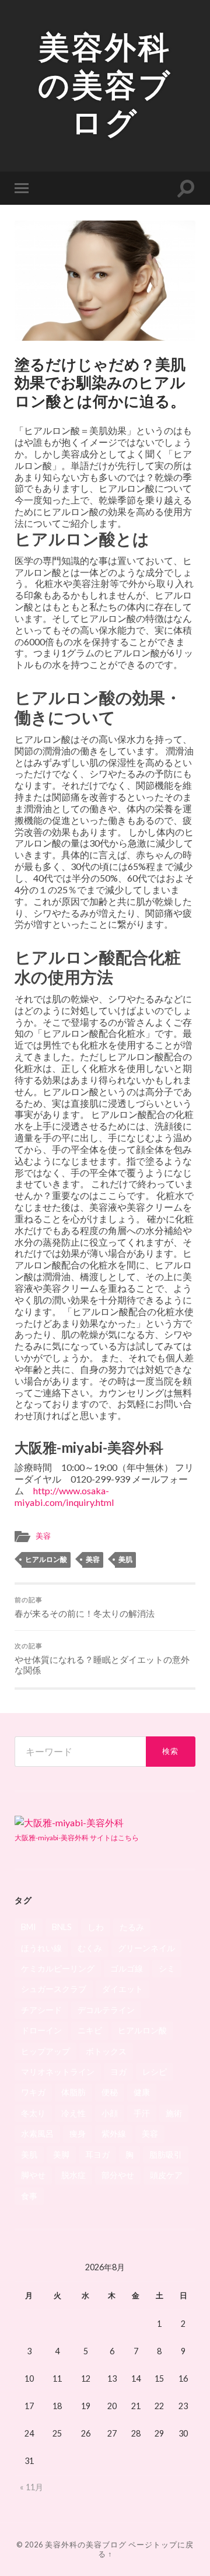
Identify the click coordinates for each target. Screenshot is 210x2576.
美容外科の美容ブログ (105, 85)
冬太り (33, 2113)
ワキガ (33, 2092)
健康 (142, 2092)
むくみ (90, 1948)
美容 (43, 1536)
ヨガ (118, 2072)
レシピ (155, 2072)
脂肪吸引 (166, 2154)
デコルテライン (106, 2010)
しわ (96, 1927)
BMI (29, 1927)
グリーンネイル (146, 1948)
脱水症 (73, 2175)
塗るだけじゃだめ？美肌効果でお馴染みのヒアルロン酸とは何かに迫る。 (100, 382)
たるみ (132, 1927)
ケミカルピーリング (58, 1968)
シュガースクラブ (54, 1989)
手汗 (142, 2113)
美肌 (125, 1559)
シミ (167, 1968)
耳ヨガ (97, 2154)
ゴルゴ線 (127, 1968)
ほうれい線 (41, 1948)
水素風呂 (37, 2133)
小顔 (110, 2113)
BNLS (62, 1927)
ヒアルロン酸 (46, 1559)
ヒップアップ (45, 2051)
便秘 (110, 2092)
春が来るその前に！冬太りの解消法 (85, 1607)
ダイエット (123, 1989)
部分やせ (118, 2175)
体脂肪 (73, 2092)
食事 (29, 2196)
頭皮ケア (166, 2175)
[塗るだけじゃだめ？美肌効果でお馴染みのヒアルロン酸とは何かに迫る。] (105, 281)
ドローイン (41, 2030)
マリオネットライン (58, 2072)
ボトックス (106, 2051)
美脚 (61, 2154)
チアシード (41, 2010)
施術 (174, 2113)
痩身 (78, 2133)
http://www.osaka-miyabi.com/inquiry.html (64, 1496)
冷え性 (73, 2113)
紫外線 (114, 2133)
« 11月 (32, 2487)
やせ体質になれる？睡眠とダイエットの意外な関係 (102, 1659)
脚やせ (33, 2175)
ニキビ (90, 2030)
